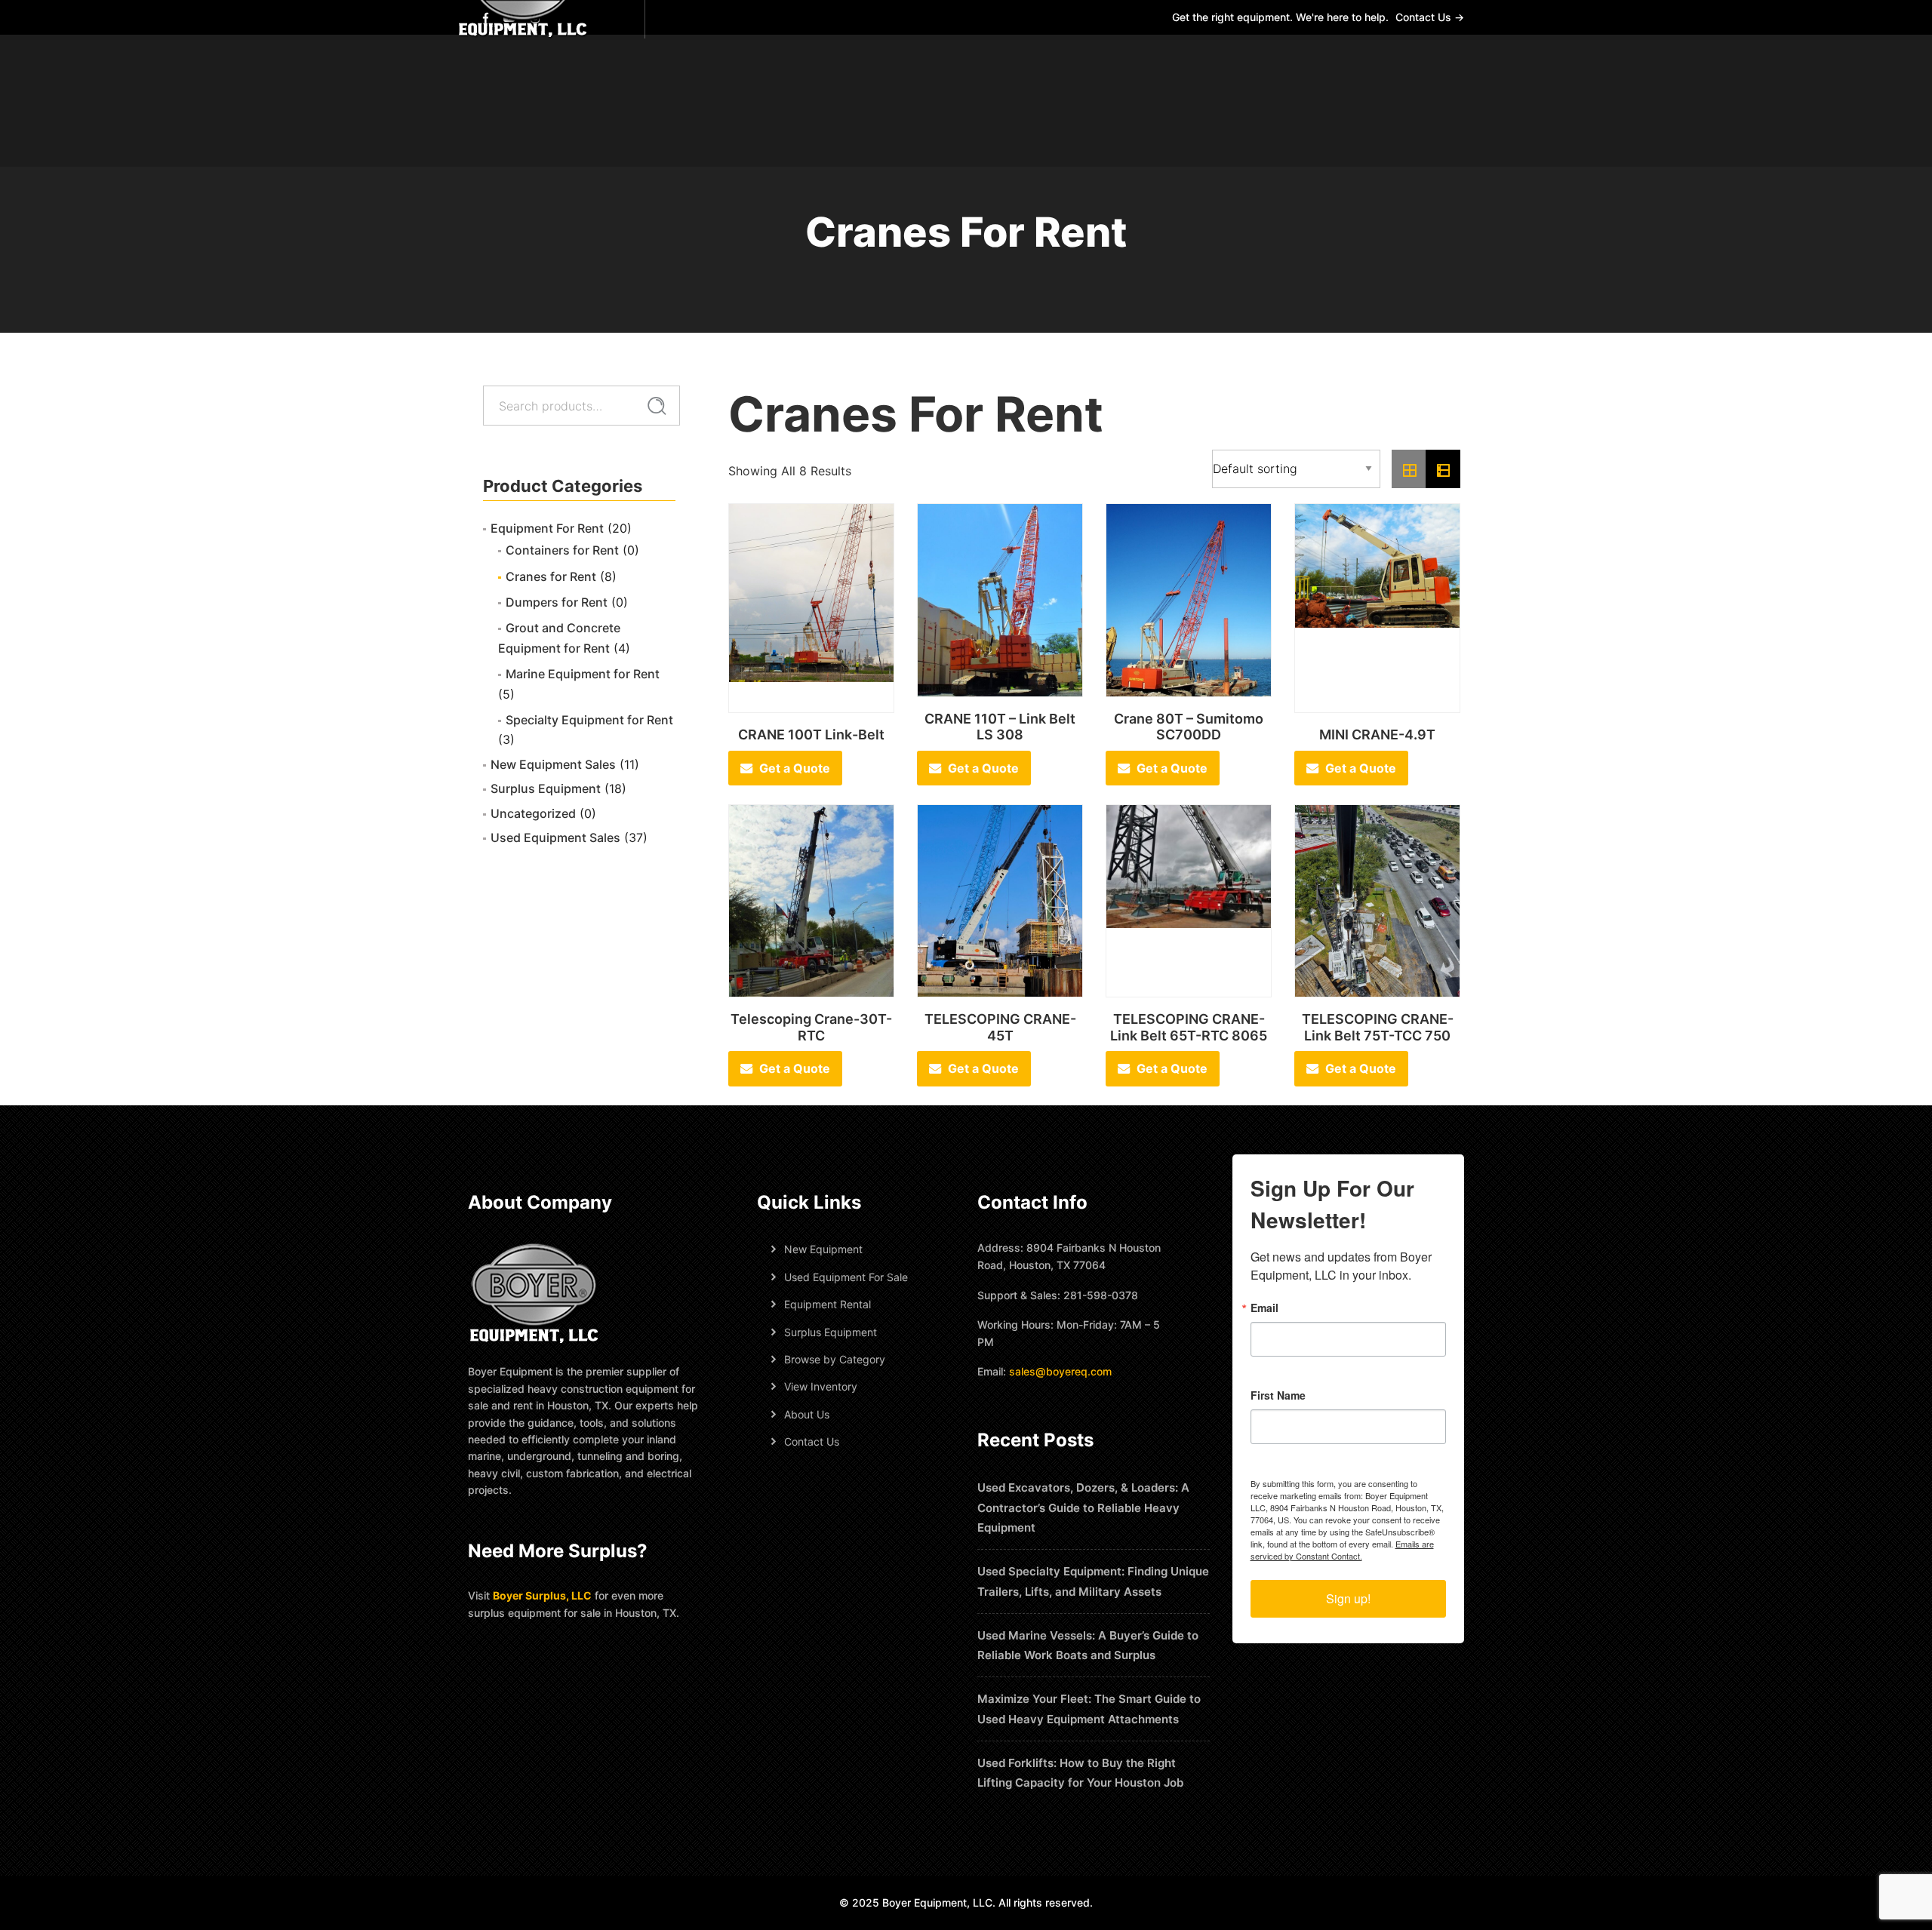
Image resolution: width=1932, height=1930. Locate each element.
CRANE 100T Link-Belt (811, 735)
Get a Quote (795, 768)
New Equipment (823, 1249)
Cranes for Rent (551, 576)
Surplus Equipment (546, 788)
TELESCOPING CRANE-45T (1000, 1027)
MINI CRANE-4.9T (1377, 735)
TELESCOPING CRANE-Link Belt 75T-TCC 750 (1378, 1027)
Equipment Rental (828, 1304)
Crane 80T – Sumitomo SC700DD (1189, 727)
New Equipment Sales (553, 764)
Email (1264, 1308)
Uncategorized (533, 813)
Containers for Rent (562, 550)
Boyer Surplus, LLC (542, 1595)
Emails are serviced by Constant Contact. (1342, 1550)
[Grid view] (1409, 469)
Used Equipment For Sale (846, 1277)
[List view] (1443, 469)
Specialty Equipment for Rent (589, 720)
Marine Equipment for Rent (583, 674)
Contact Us (812, 1441)
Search (657, 406)
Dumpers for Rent (557, 602)
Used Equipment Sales (555, 837)
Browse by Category (835, 1359)
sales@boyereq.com (1060, 1371)
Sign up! (1348, 1598)
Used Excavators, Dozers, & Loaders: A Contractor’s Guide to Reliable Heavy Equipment (1083, 1508)
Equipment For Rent (547, 528)
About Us (807, 1414)
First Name (1278, 1395)
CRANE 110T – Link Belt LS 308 (1000, 727)
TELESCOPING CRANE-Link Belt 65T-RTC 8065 (1189, 1027)
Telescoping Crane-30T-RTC (811, 1027)
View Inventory (821, 1386)
